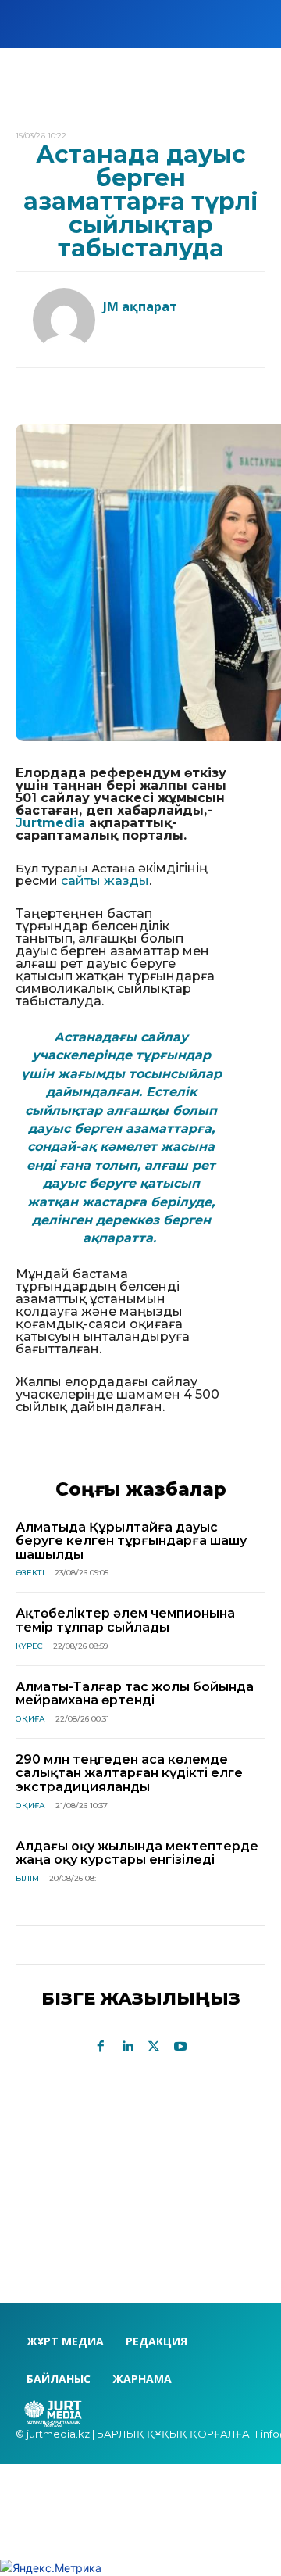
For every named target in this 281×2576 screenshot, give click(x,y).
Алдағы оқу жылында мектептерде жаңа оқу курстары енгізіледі (137, 1853)
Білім (27, 1878)
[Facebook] (101, 2047)
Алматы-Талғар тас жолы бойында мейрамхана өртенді (135, 1694)
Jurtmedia (50, 823)
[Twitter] (154, 2047)
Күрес (29, 1646)
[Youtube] (180, 2047)
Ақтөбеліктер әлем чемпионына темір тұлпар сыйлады (125, 1620)
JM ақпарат (140, 306)
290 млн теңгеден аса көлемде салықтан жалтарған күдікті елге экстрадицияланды (129, 1773)
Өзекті (30, 1573)
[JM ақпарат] (64, 320)
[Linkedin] (127, 2047)
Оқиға (30, 1719)
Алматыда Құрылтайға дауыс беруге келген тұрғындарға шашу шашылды (131, 1541)
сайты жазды (105, 881)
